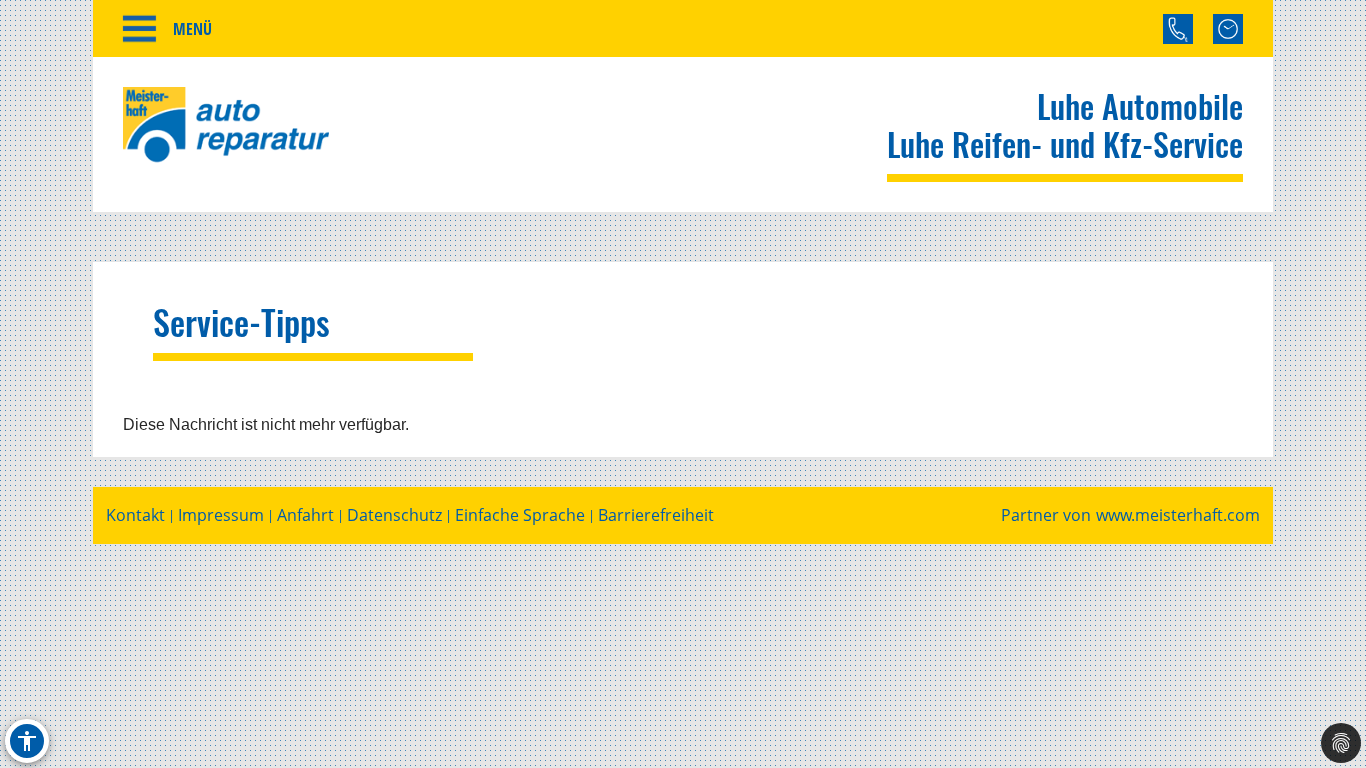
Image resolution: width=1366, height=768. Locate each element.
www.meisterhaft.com (1178, 515)
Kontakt (135, 515)
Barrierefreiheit (656, 515)
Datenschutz (394, 515)
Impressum (221, 515)
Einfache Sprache (520, 515)
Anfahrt (305, 515)
